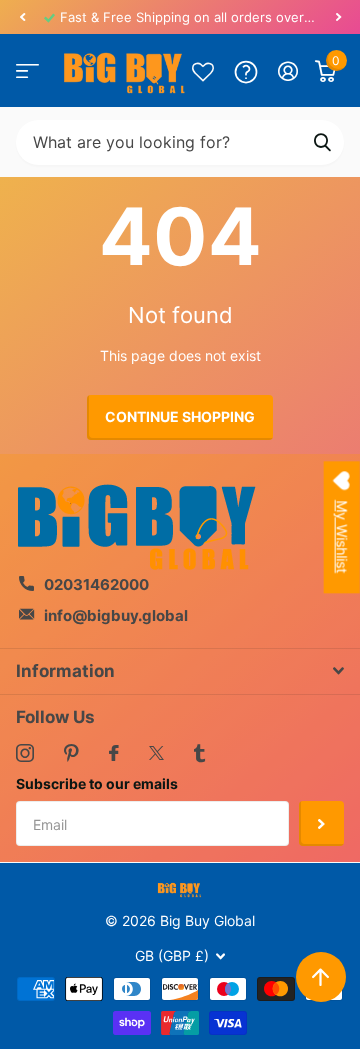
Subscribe (321, 823)
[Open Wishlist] (203, 71)
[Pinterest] (71, 753)
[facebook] (114, 753)
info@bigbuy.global (116, 615)
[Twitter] (156, 753)
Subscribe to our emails (97, 783)
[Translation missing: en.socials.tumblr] (199, 753)
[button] (22, 17)
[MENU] (27, 71)
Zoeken (322, 142)
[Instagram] (25, 753)
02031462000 (96, 584)
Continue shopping (180, 416)
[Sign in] (288, 71)
